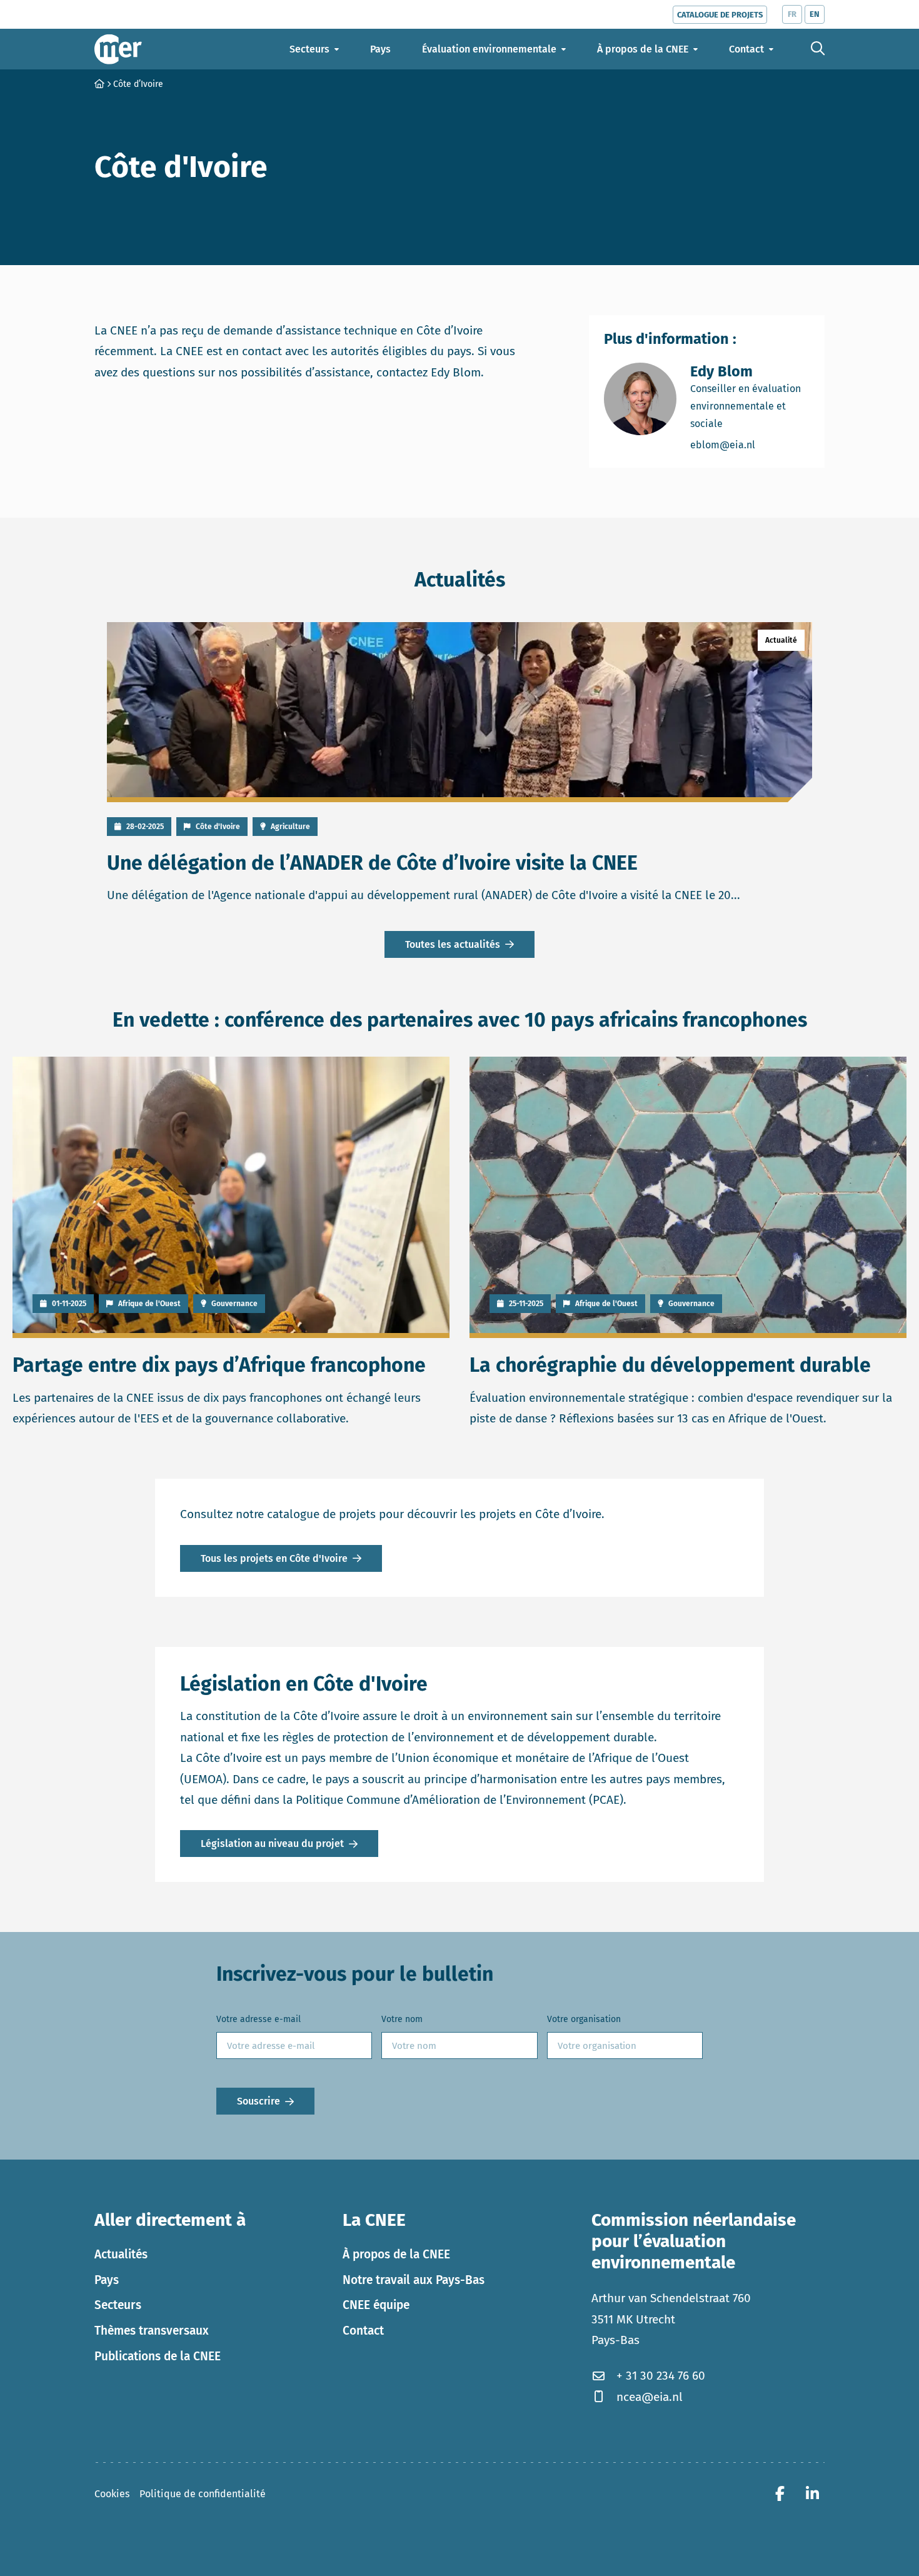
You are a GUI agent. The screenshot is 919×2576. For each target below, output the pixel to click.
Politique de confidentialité (203, 2494)
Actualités (121, 2254)
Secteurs (118, 2305)
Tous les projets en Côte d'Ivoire (274, 1558)
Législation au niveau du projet (272, 1844)
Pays (107, 2280)
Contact (363, 2331)
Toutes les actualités (453, 944)
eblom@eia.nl (750, 445)
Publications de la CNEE (158, 2356)
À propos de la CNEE (396, 2254)
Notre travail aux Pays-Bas (414, 2280)
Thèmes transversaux (152, 2331)
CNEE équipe (376, 2305)
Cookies (112, 2494)
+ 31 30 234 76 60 (661, 2376)
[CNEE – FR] (118, 49)
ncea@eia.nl (650, 2397)
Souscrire (259, 2101)
